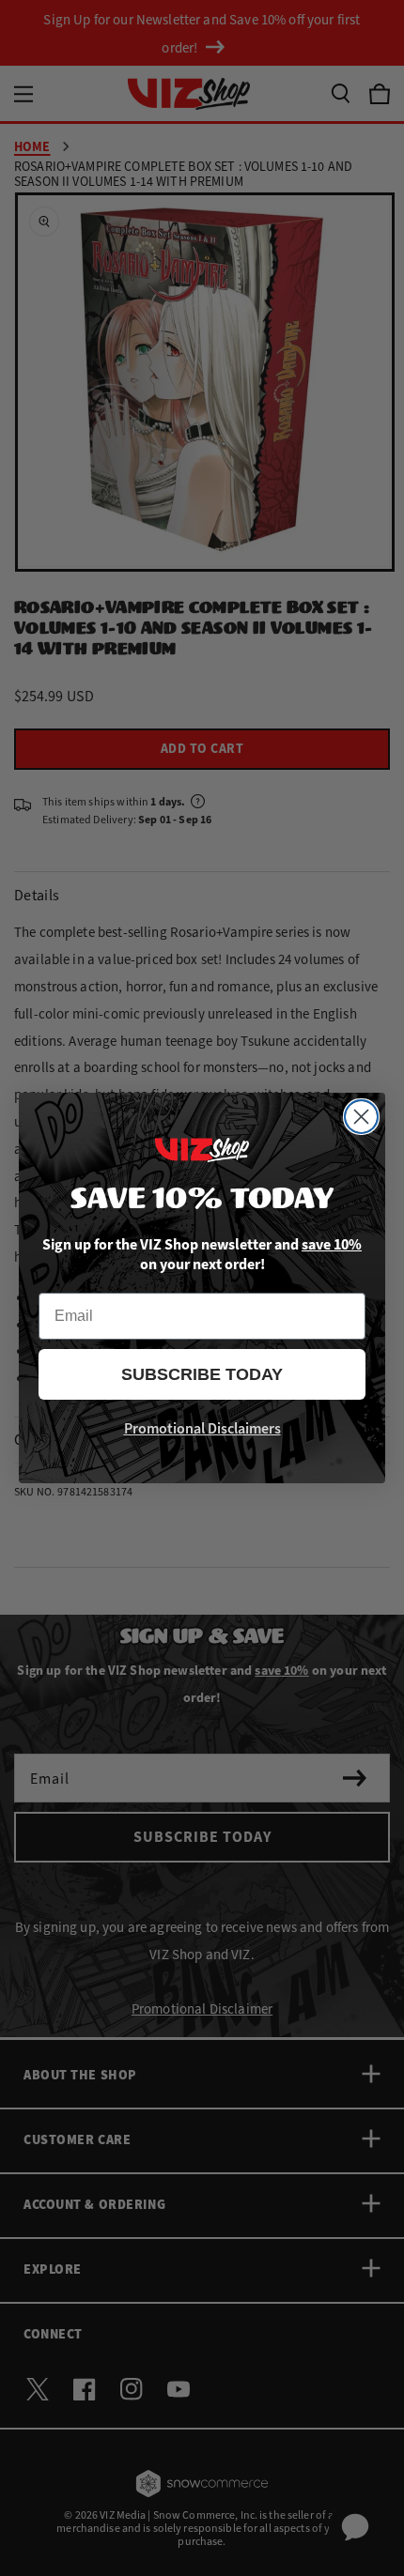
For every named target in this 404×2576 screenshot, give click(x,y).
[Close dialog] (361, 1117)
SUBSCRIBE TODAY (202, 1374)
